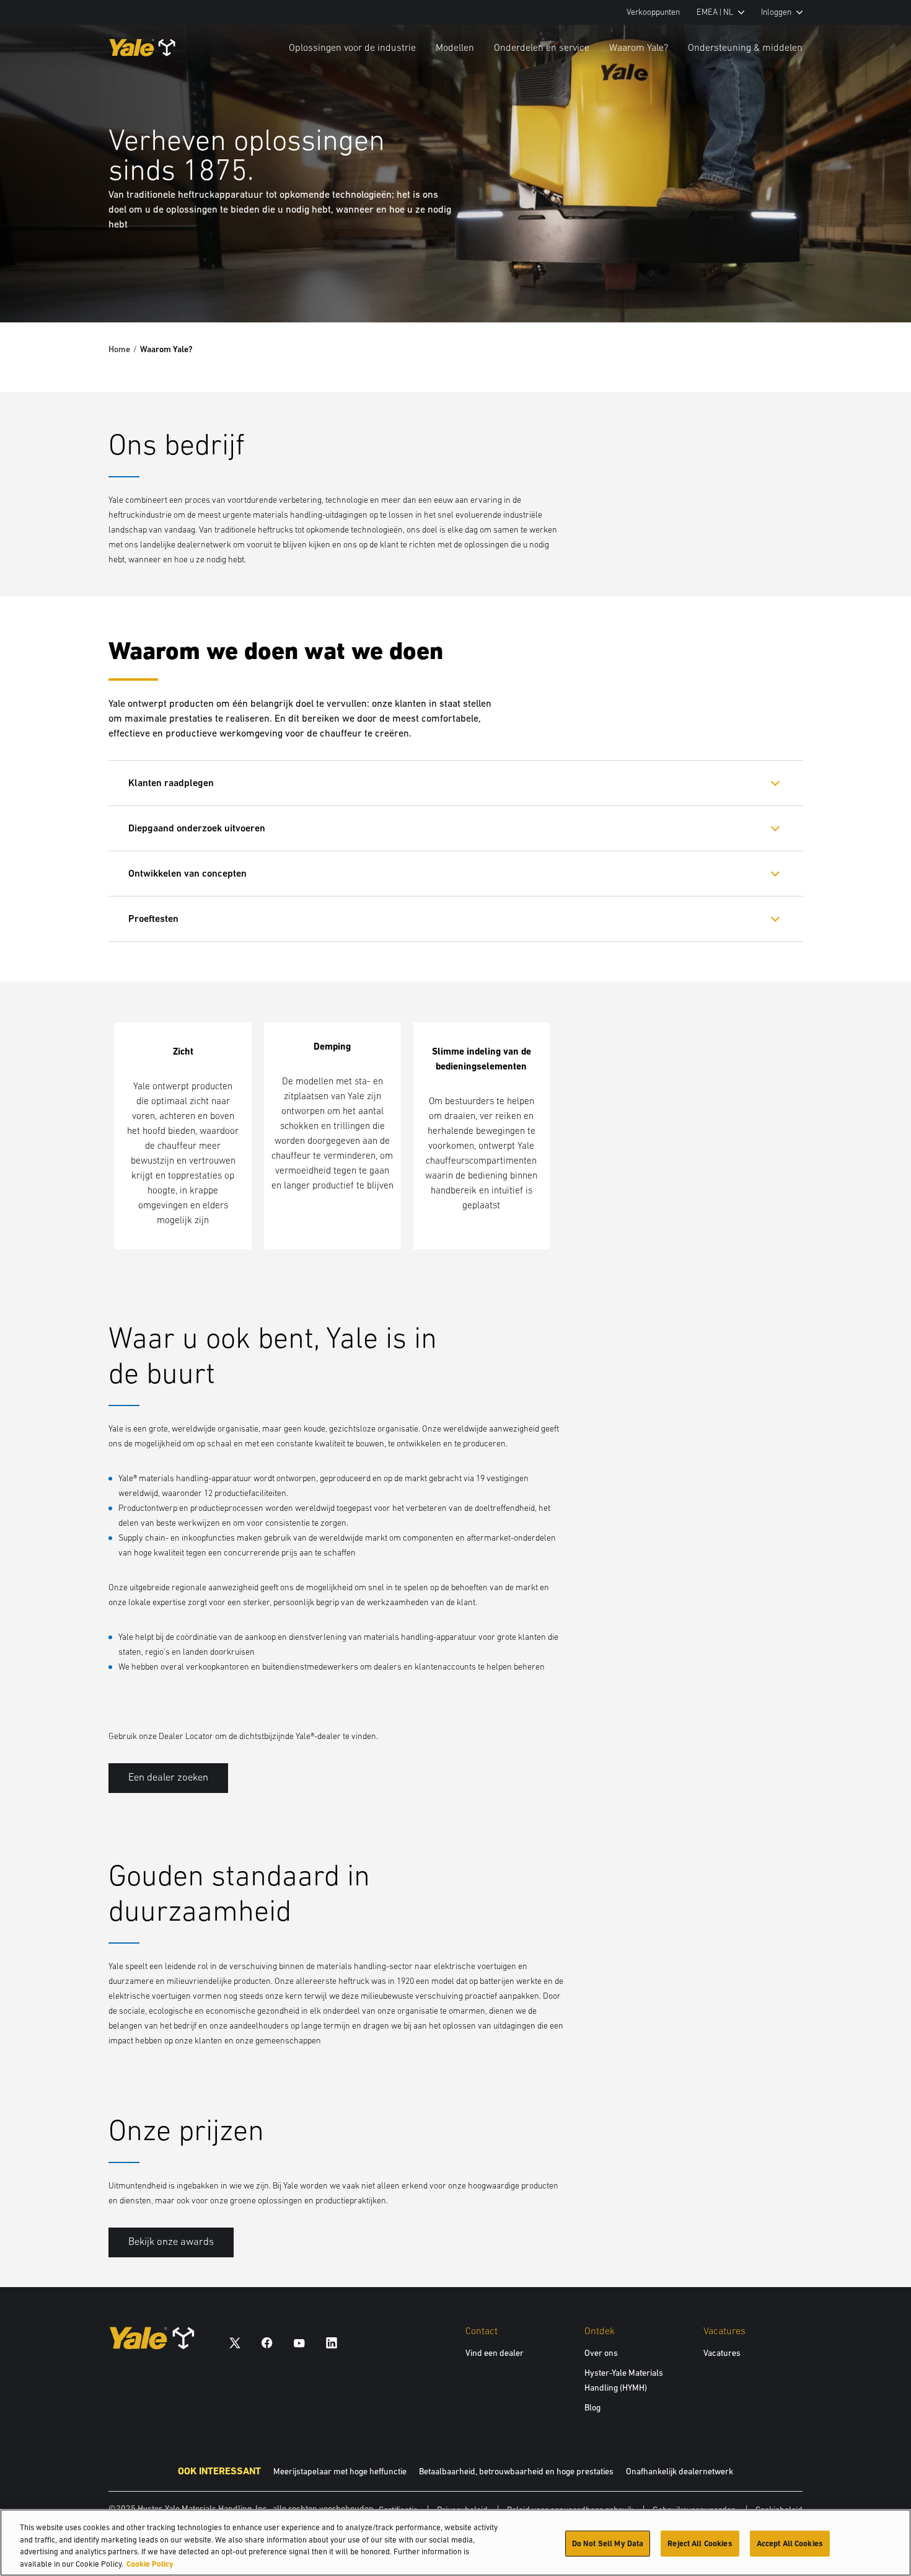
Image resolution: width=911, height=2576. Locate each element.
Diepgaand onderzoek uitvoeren (197, 828)
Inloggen (776, 12)
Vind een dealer (495, 2353)
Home (119, 349)
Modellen (455, 47)
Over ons (601, 2353)
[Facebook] (267, 2343)
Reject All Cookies (700, 2543)
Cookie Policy (150, 2563)
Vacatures (722, 2353)
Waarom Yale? (639, 47)
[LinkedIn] (332, 2343)
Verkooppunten (653, 12)
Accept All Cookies (790, 2543)
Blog (592, 2407)
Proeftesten (153, 918)
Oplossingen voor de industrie (352, 47)
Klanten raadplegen (171, 783)
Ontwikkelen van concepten (187, 873)
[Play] (873, 284)
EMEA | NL (715, 12)
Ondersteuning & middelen (745, 47)
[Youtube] (299, 2343)
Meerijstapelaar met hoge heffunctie (340, 2471)
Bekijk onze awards (171, 2242)
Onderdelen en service (542, 47)
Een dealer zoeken (168, 1777)
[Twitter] (235, 2343)
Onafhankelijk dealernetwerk (680, 2471)
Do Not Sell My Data (608, 2543)
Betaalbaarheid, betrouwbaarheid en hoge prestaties (516, 2471)
